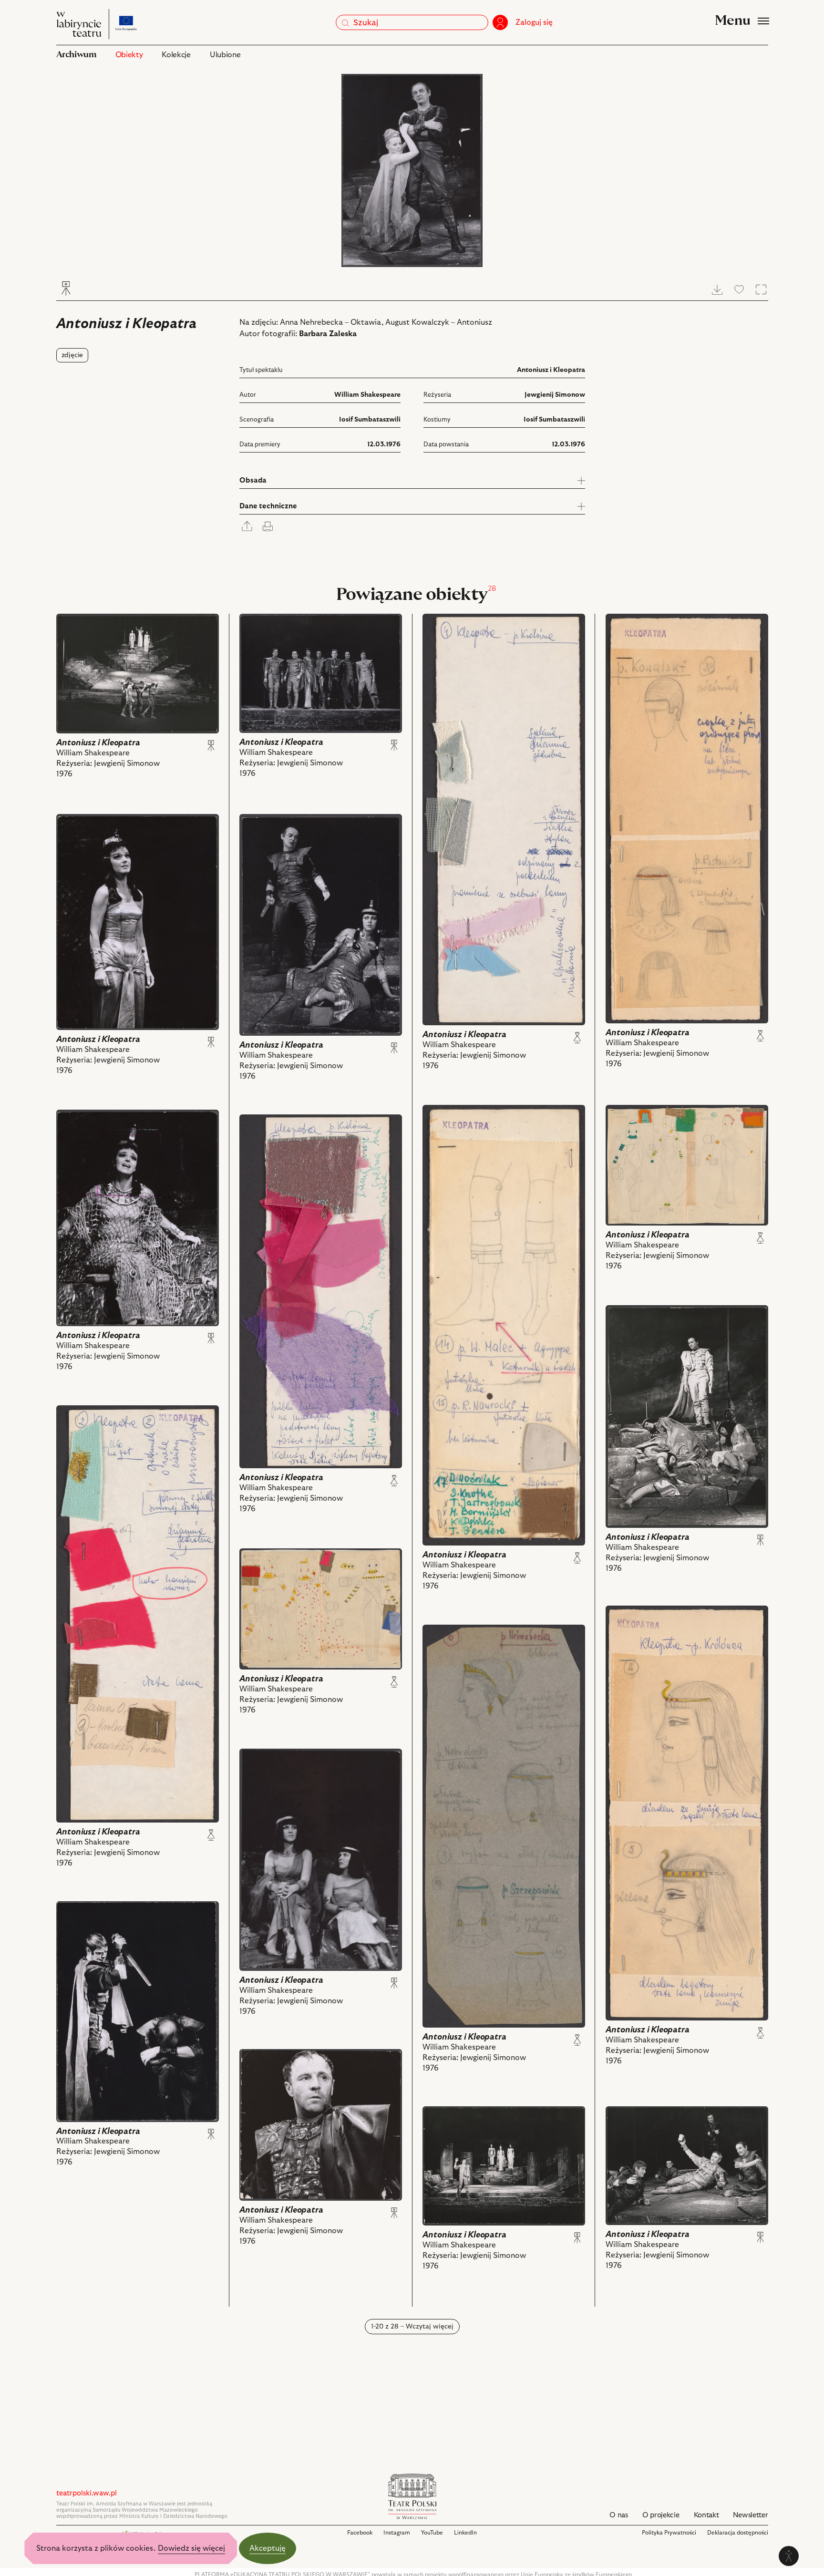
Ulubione (225, 55)
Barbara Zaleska (328, 334)
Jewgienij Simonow (555, 395)
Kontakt (706, 2515)
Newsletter (750, 2515)
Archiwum (76, 55)
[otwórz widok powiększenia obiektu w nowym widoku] (412, 170)
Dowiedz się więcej (191, 2548)
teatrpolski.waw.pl (87, 2493)
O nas (619, 2515)
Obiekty (129, 55)
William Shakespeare (367, 395)
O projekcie (661, 2515)
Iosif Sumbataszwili (370, 420)
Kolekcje (176, 55)
